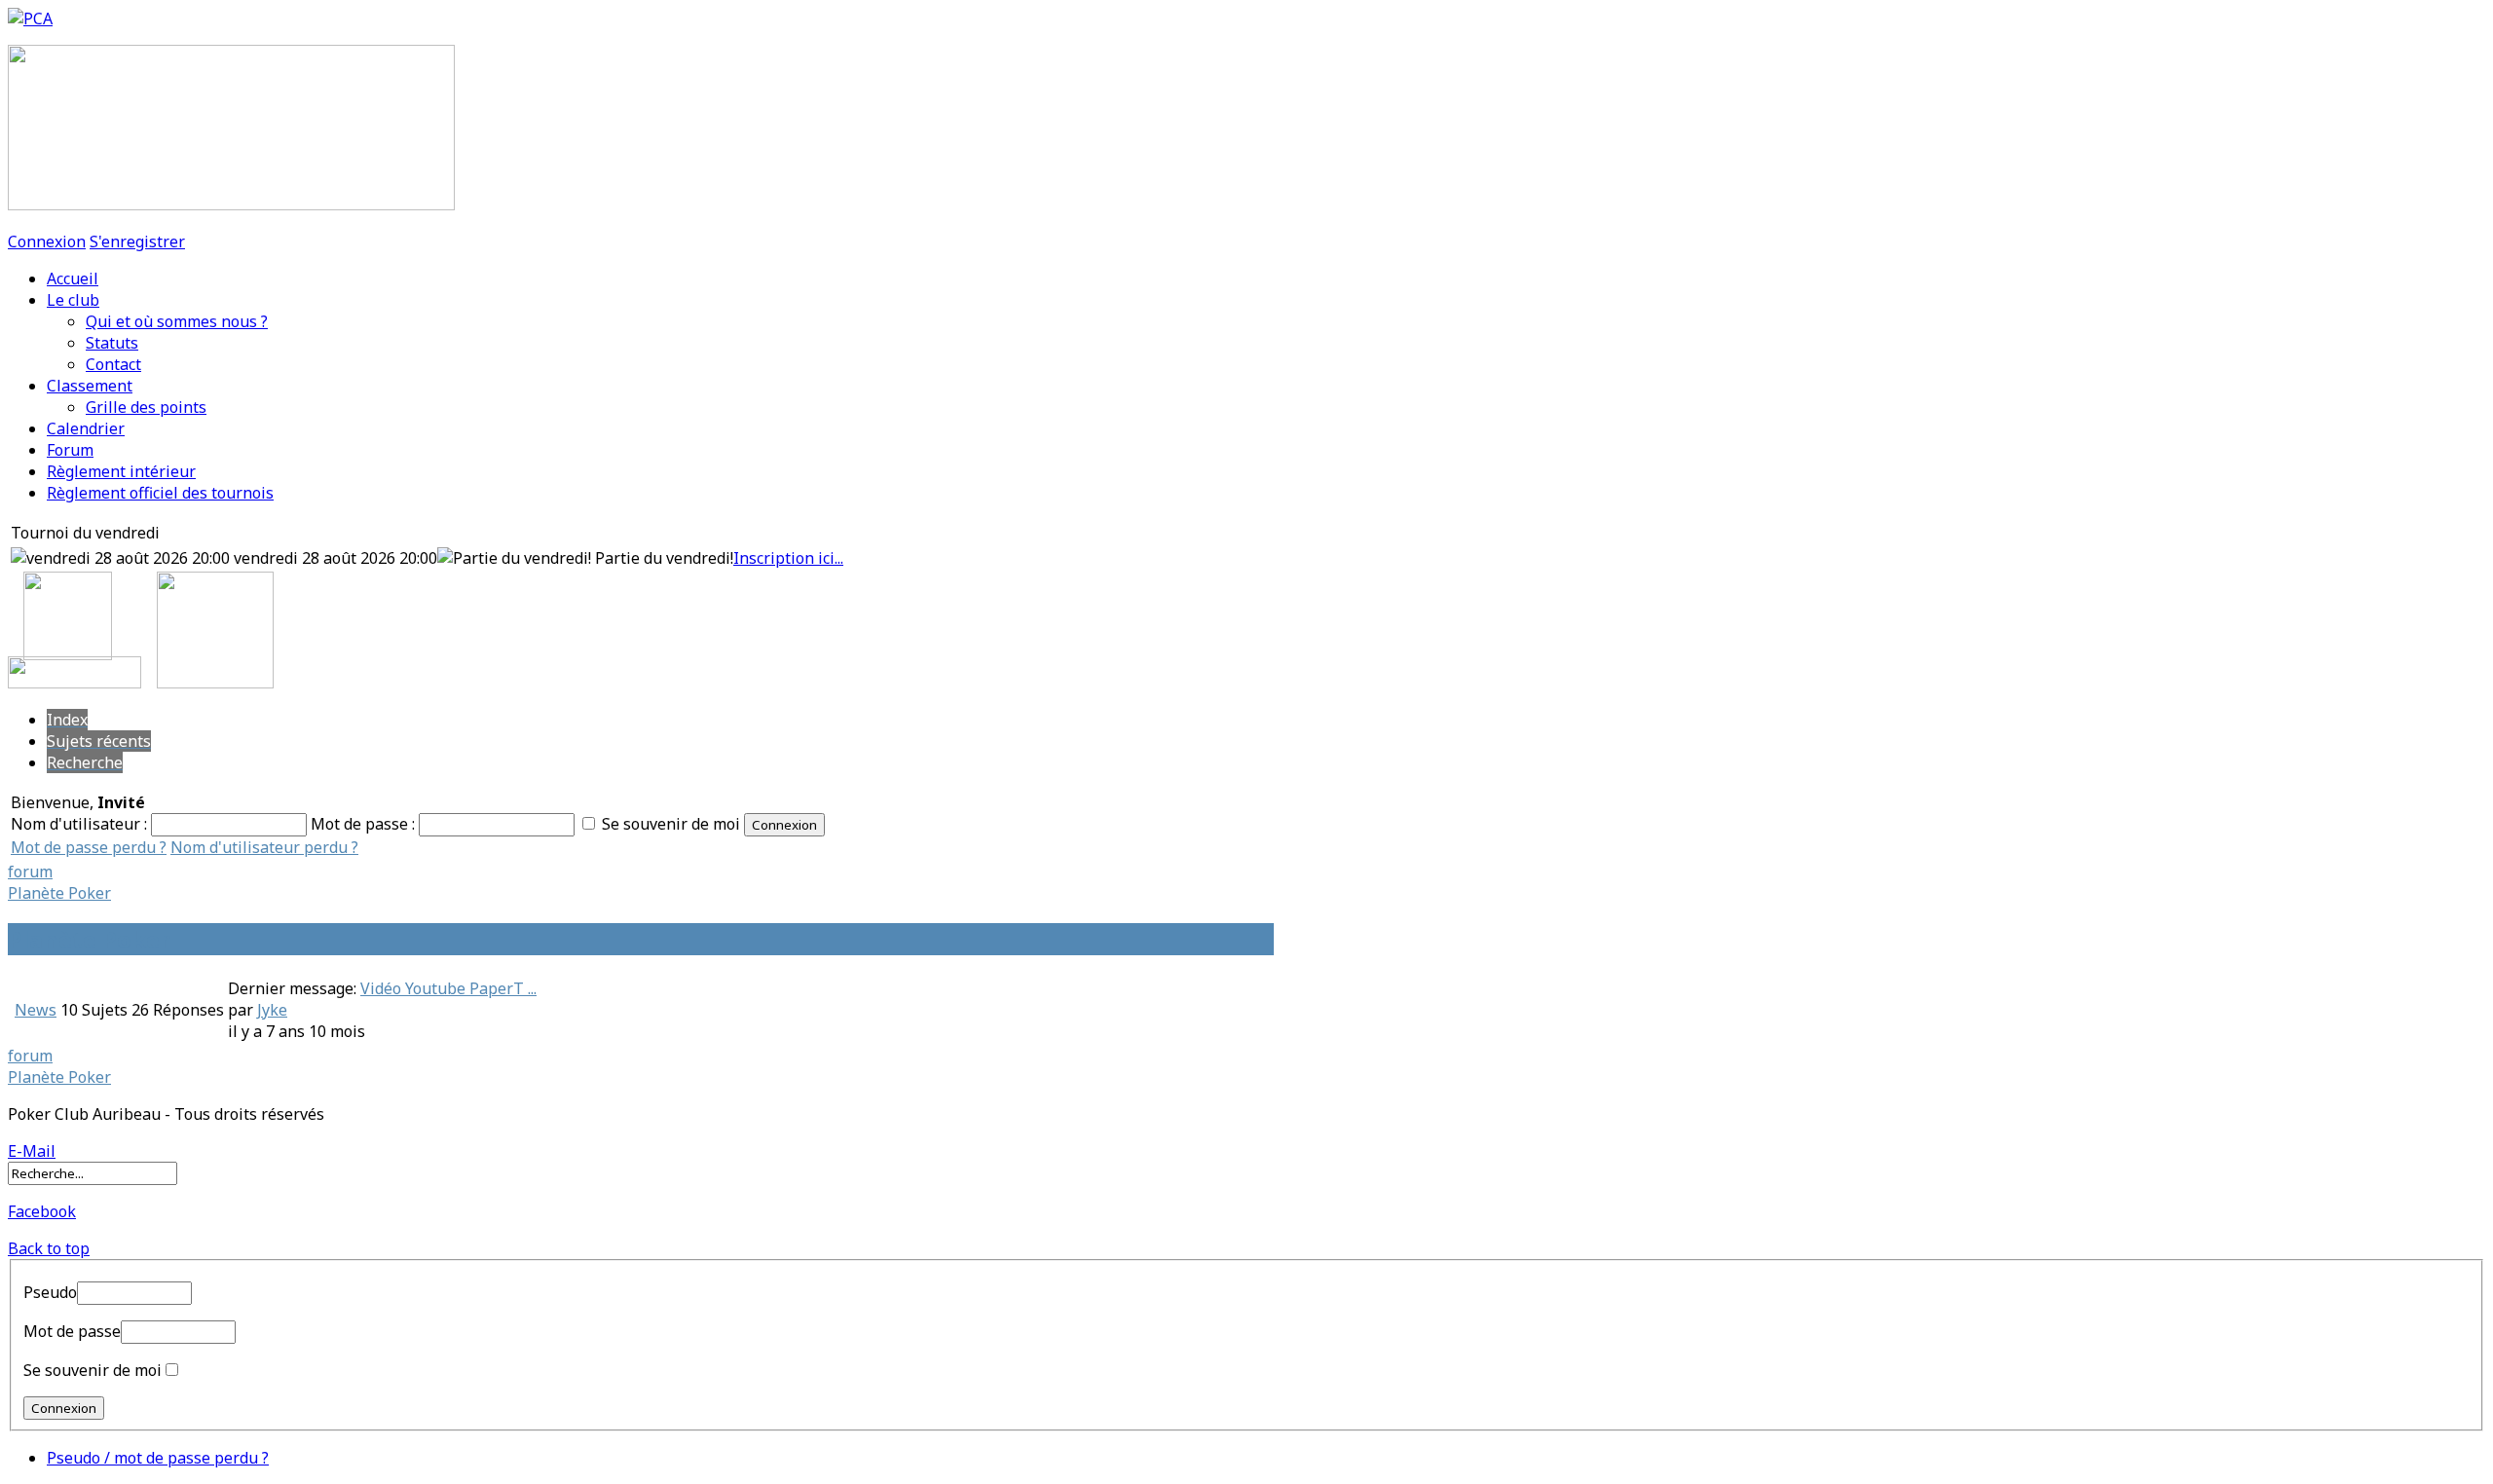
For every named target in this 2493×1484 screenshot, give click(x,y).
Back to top (49, 1248)
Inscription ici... (788, 558)
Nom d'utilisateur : (81, 824)
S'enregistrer (137, 241)
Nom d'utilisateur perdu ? (264, 847)
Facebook (42, 1211)
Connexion (47, 241)
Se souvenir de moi (671, 824)
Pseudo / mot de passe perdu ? (158, 1458)
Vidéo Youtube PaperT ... (448, 988)
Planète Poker (59, 893)
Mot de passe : (365, 824)
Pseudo (50, 1292)
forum (30, 872)
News (36, 1010)
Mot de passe (72, 1331)
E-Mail (32, 1151)
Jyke (272, 1010)
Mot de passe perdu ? (89, 847)
